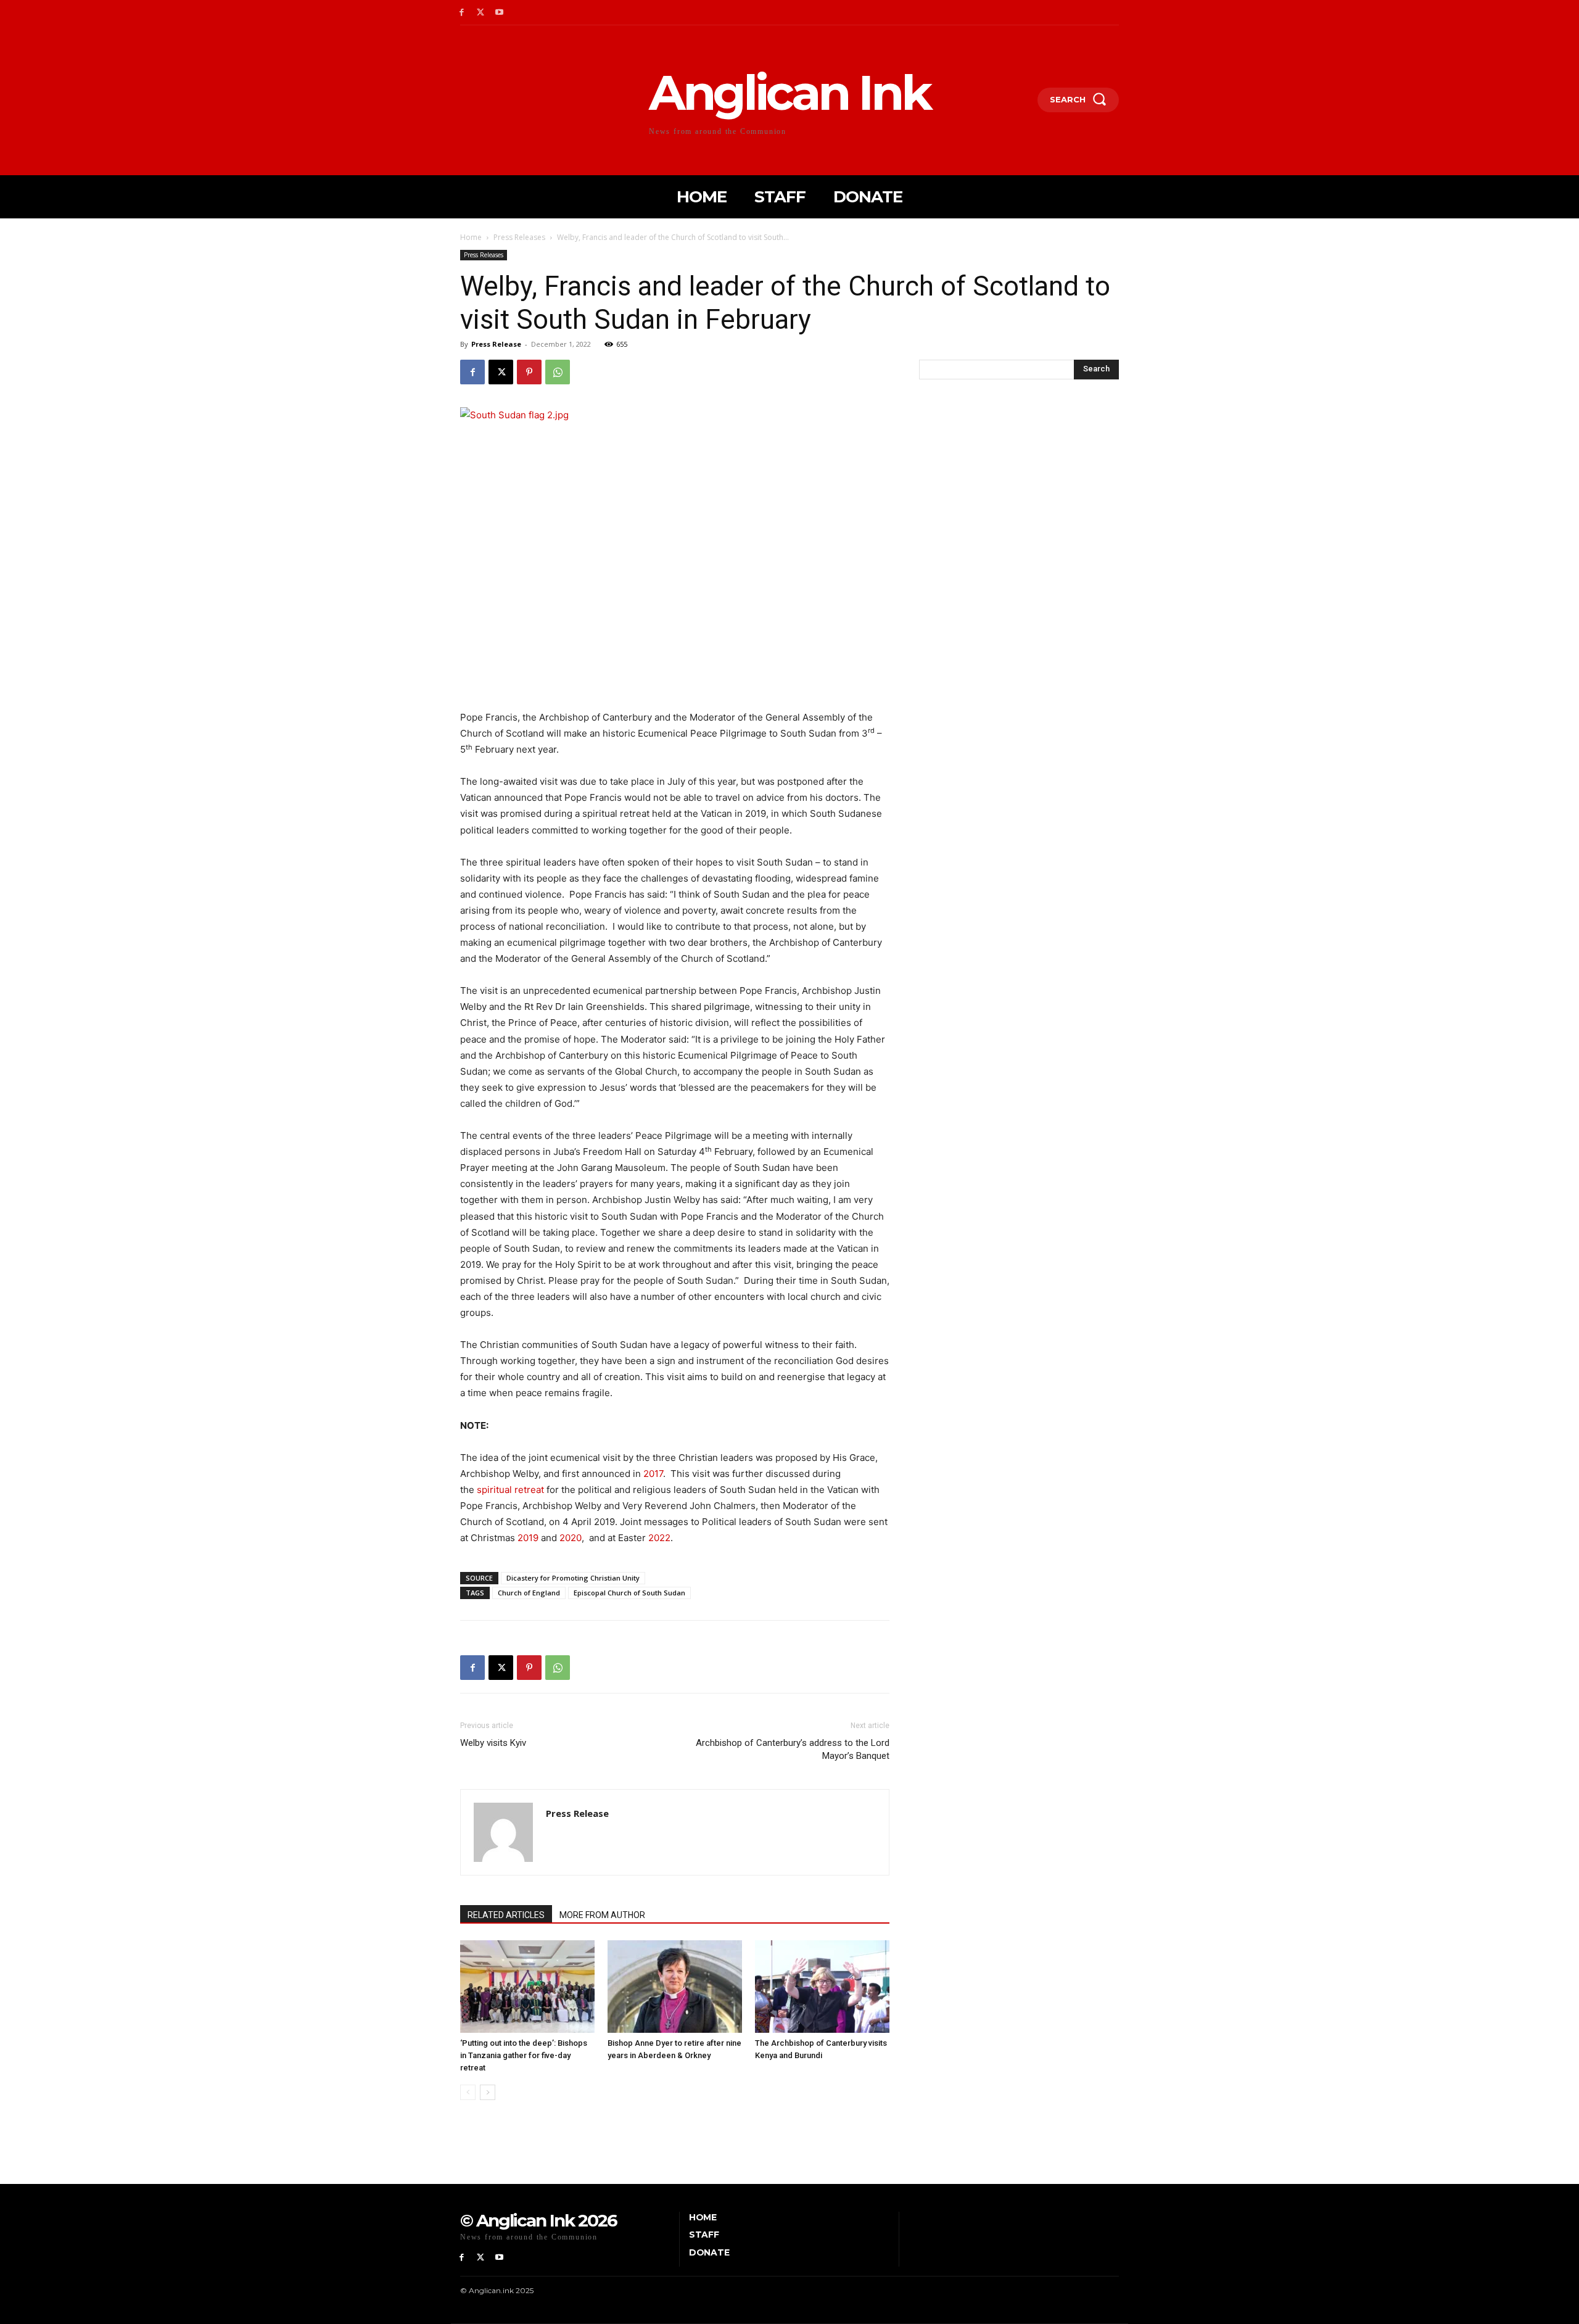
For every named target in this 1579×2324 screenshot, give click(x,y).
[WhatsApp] (558, 372)
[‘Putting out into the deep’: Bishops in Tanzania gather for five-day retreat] (527, 1987)
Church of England (529, 1593)
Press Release (496, 344)
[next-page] (488, 2092)
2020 (571, 1538)
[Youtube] (500, 13)
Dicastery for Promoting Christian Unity (573, 1578)
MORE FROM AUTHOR (602, 1915)
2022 (659, 1538)
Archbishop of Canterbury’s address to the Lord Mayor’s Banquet (793, 1749)
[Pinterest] (529, 372)
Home (471, 237)
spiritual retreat (510, 1490)
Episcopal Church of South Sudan (629, 1593)
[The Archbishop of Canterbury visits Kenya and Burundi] (822, 1987)
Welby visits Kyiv (493, 1743)
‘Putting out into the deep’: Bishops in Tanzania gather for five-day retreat (524, 2055)
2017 (653, 1474)
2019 (528, 1538)
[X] (481, 13)
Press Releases (519, 237)
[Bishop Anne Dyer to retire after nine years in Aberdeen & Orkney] (675, 1987)
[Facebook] (462, 13)
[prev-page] (468, 2092)
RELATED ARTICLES (506, 1915)
